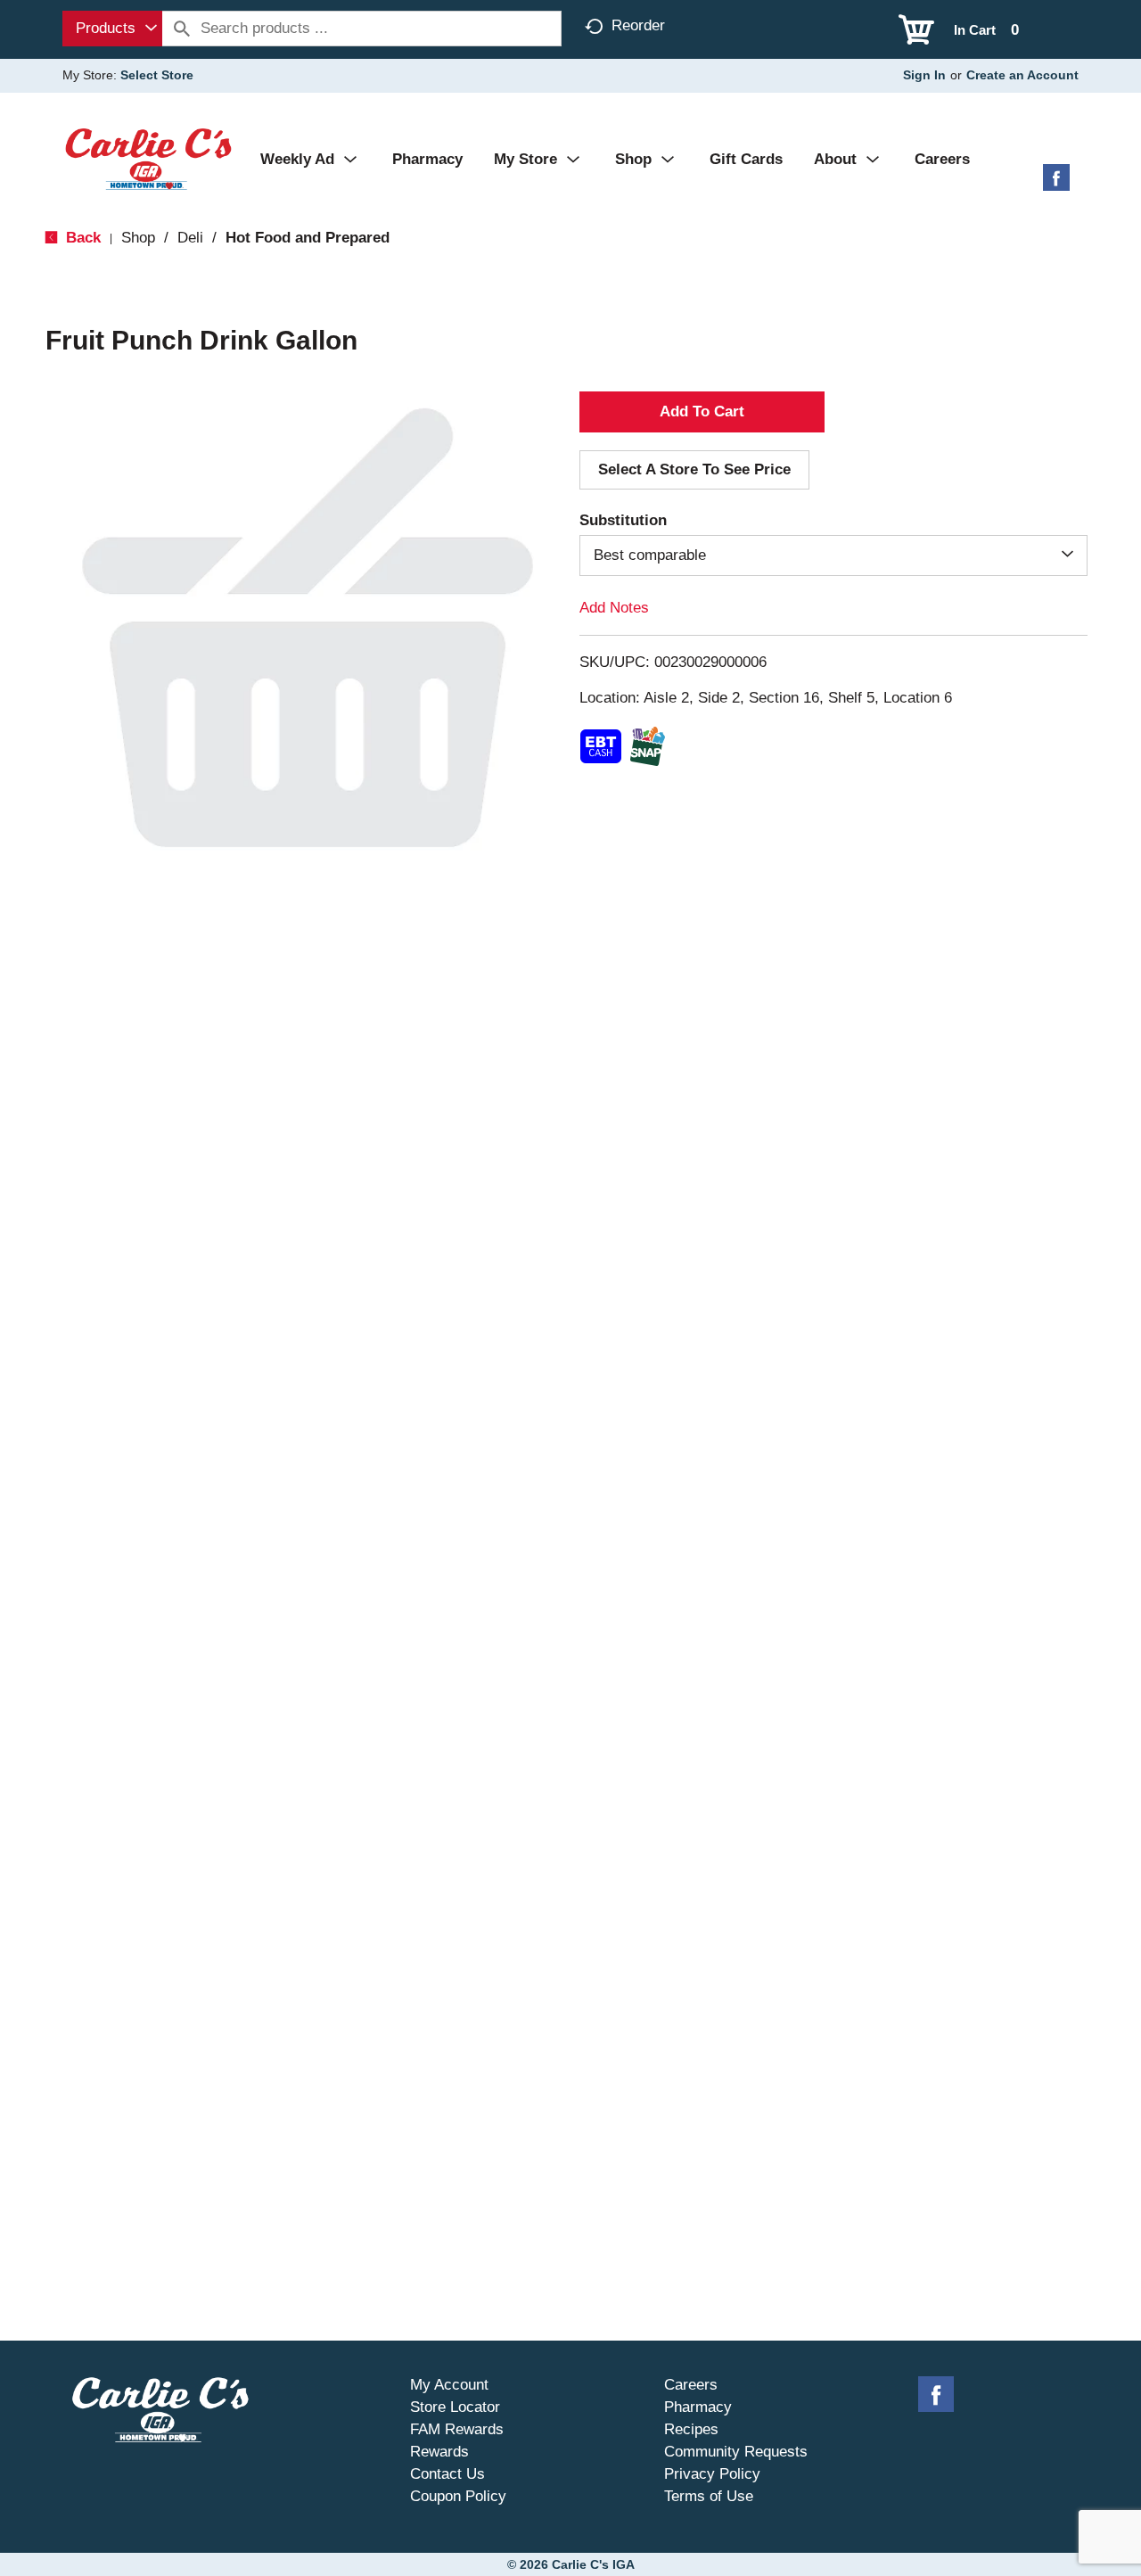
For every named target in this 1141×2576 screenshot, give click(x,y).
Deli (190, 238)
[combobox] (112, 29)
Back (81, 238)
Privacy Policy (712, 2474)
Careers (691, 2385)
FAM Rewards (457, 2429)
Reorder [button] (638, 25)
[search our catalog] (182, 29)
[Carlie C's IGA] (148, 158)
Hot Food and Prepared (308, 238)
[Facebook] (1056, 184)
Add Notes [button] (614, 608)
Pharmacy (698, 2407)
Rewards (439, 2452)
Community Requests (736, 2452)
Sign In (924, 75)
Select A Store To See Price (694, 469)
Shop (138, 238)
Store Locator (455, 2407)
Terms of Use (709, 2496)
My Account (449, 2385)
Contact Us (447, 2474)
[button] (702, 412)
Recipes (691, 2429)
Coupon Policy (458, 2496)
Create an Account (1022, 75)
